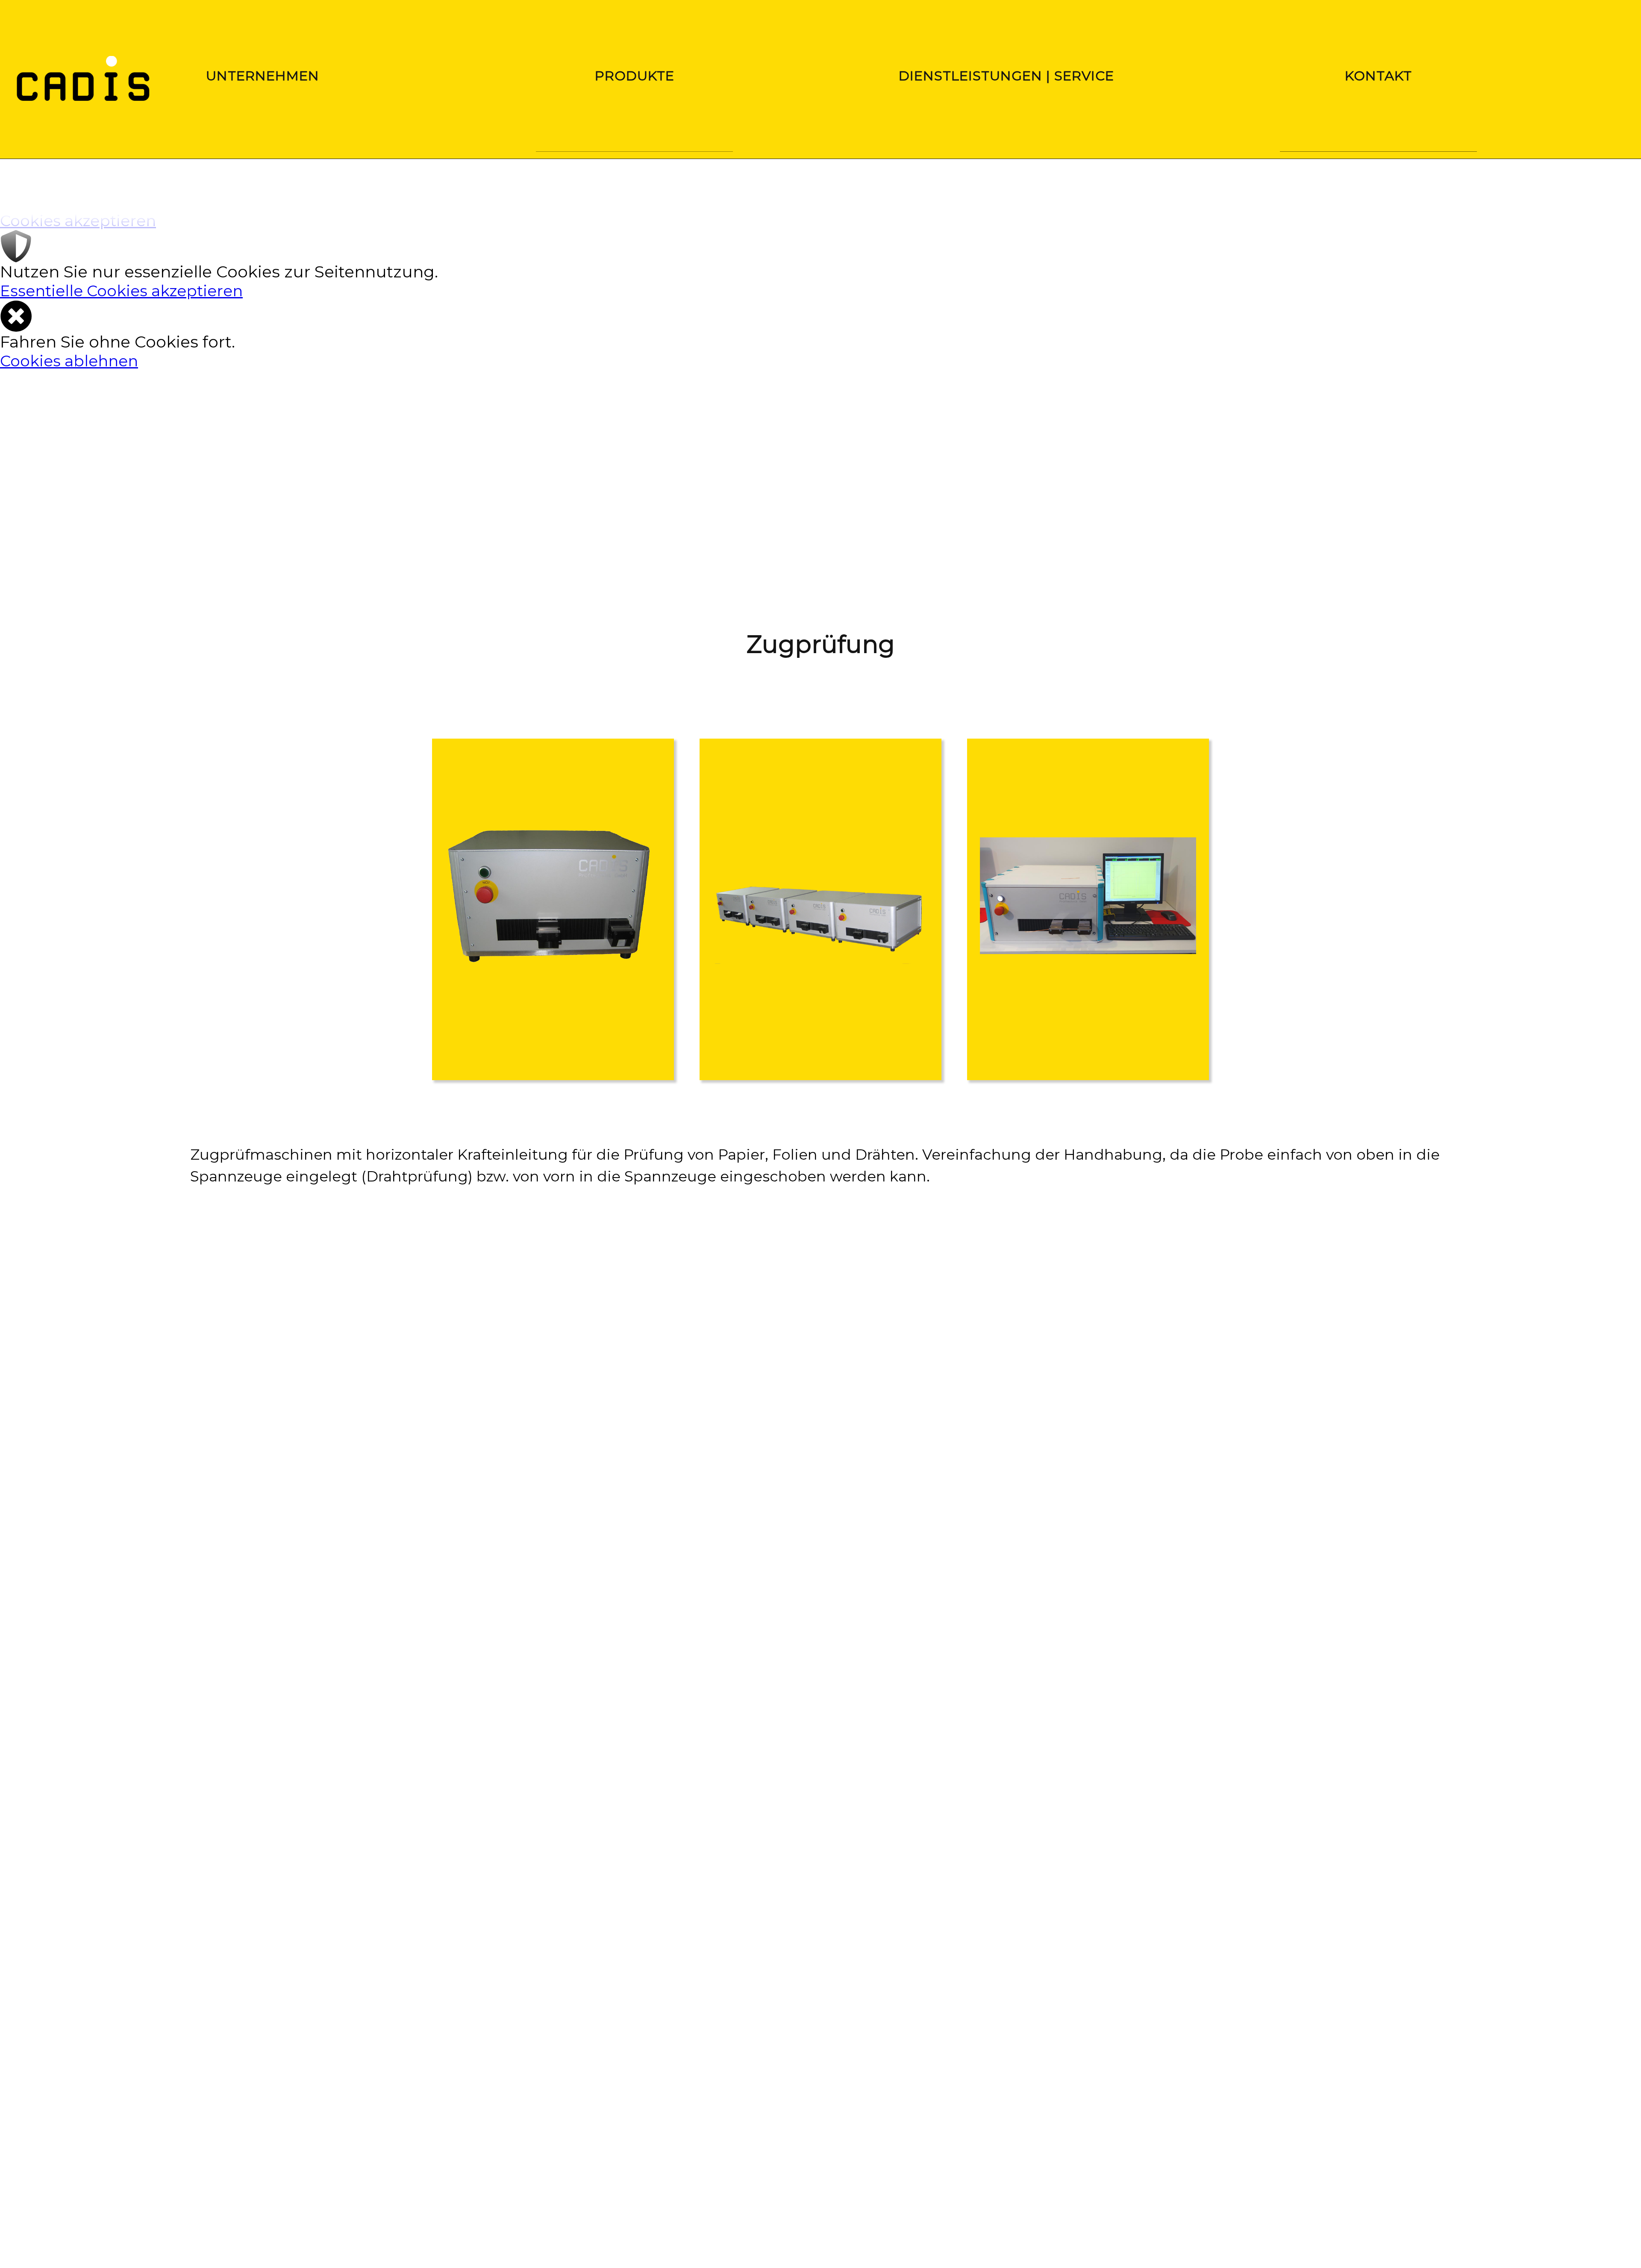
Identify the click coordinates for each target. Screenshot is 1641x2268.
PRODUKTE (635, 76)
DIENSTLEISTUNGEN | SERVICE (1007, 76)
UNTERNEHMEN (263, 76)
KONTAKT (1378, 76)
